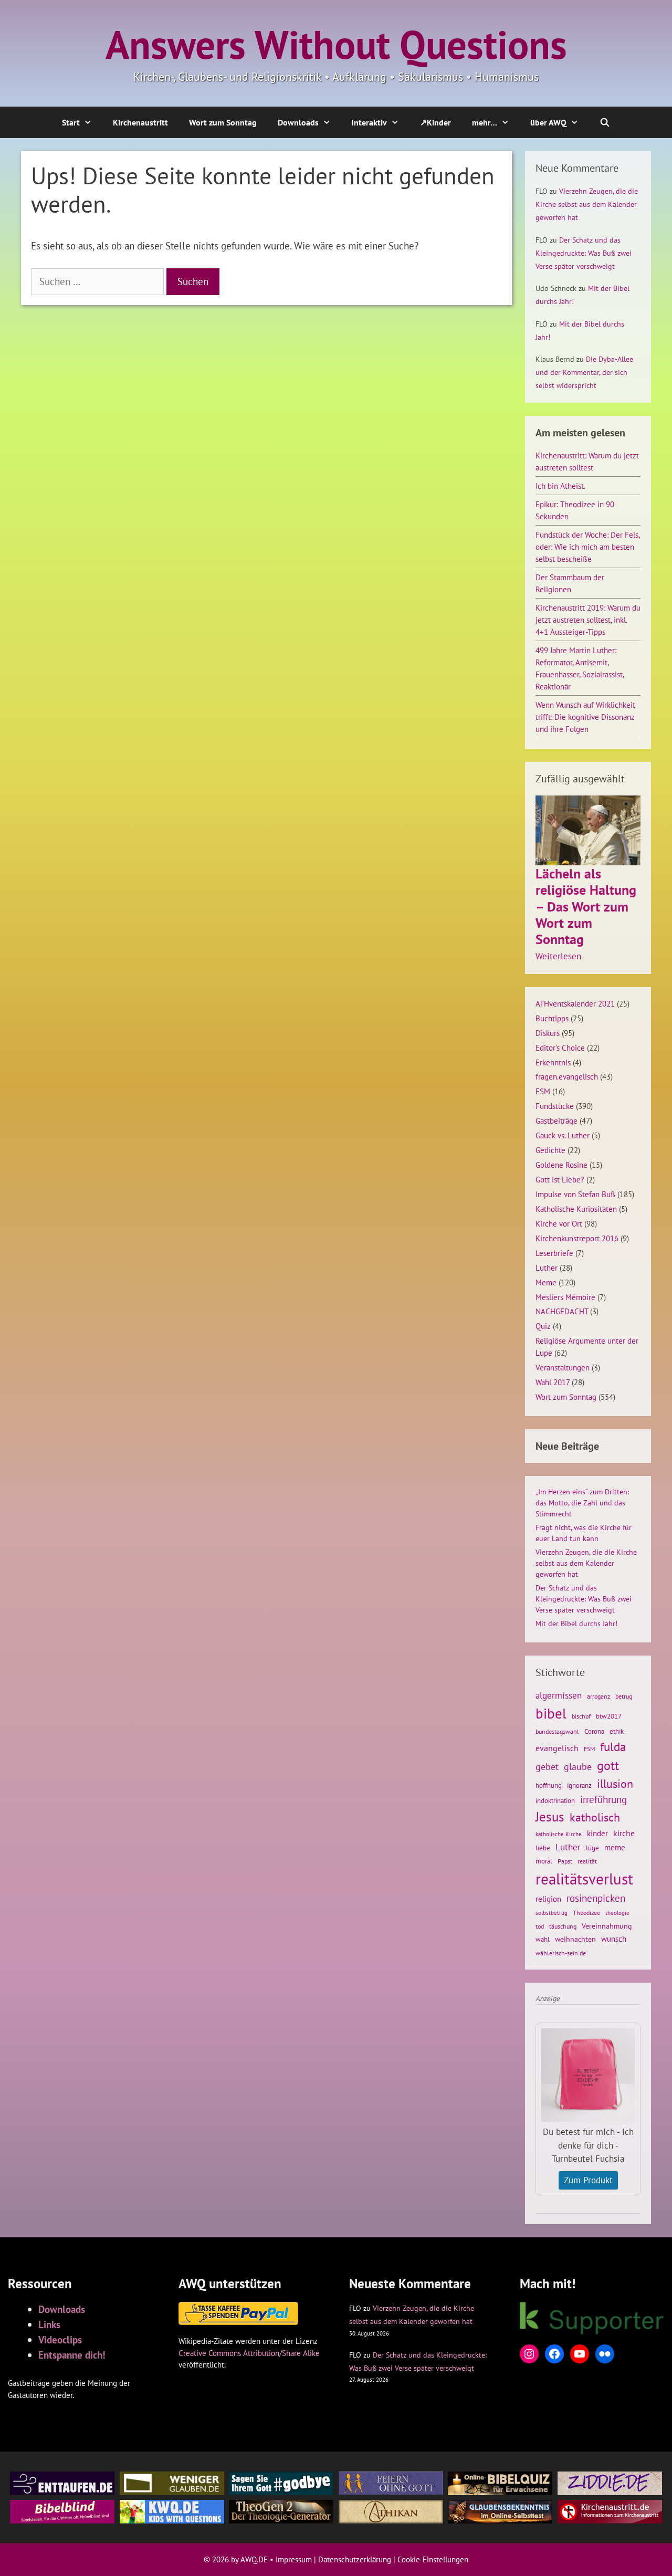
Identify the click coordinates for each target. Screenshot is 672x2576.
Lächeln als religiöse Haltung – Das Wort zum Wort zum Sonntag (586, 906)
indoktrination (555, 1801)
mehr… (485, 122)
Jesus (550, 1817)
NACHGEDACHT (562, 1311)
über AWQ (548, 122)
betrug (624, 1696)
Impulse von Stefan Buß (575, 1194)
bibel (551, 1713)
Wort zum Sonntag (223, 122)
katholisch (595, 1817)
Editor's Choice (560, 1048)
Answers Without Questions (336, 44)
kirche (624, 1833)
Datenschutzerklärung (355, 2559)
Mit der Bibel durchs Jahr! (576, 1624)
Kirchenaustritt (140, 122)
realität (587, 1861)
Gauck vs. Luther (563, 1135)
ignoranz (579, 1785)
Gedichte (550, 1150)
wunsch (614, 1939)
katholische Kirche (559, 1834)
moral (544, 1861)
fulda (613, 1746)
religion (548, 1899)
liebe (543, 1848)
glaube (578, 1766)
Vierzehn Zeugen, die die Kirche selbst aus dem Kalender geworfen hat (587, 204)
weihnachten (575, 1939)
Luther (547, 1268)
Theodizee (586, 1913)
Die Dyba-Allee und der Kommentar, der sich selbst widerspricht (584, 372)
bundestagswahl (557, 1731)
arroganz (598, 1696)
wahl (543, 1939)
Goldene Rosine (561, 1165)
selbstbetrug (552, 1913)
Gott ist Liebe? (560, 1179)
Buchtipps (552, 1018)
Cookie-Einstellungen (433, 2559)
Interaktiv (369, 122)
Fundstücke (555, 1106)
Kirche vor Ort (559, 1223)
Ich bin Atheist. (560, 486)
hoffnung (549, 1785)
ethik (617, 1731)
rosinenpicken (596, 1898)
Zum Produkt (588, 2180)
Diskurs (548, 1033)
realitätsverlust (584, 1879)
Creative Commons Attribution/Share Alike (249, 2353)
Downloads (298, 122)
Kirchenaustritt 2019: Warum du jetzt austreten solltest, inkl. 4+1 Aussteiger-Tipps (588, 620)
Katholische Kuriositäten (576, 1209)
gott (608, 1765)
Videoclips (60, 2339)
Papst (565, 1861)
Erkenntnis (553, 1062)
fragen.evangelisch (567, 1076)
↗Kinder (435, 122)
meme (615, 1847)
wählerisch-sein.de (561, 1953)
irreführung (603, 1799)
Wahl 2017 (553, 1382)
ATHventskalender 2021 (575, 1003)
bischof (581, 1716)
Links (49, 2324)
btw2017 (609, 1716)
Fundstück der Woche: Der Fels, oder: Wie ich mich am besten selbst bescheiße (587, 547)
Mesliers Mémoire (565, 1297)
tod (540, 1926)
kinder (597, 1833)
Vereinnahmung (607, 1926)
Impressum (294, 2559)
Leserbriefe (554, 1253)
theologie (617, 1913)
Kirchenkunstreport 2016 (577, 1238)
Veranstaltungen (563, 1367)
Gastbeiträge (556, 1121)
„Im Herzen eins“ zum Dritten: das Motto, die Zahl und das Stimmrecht (582, 1503)
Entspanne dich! (72, 2355)
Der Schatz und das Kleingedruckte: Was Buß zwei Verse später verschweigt (584, 253)
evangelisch (557, 1748)
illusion (615, 1784)
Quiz (543, 1326)
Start (71, 122)
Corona (594, 1731)
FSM (543, 1091)
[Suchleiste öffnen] (605, 122)
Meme (546, 1282)
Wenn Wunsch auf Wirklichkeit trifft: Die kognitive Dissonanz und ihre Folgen (585, 717)
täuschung (563, 1926)
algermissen (559, 1695)
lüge (592, 1848)
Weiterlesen (558, 957)
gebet (547, 1767)
